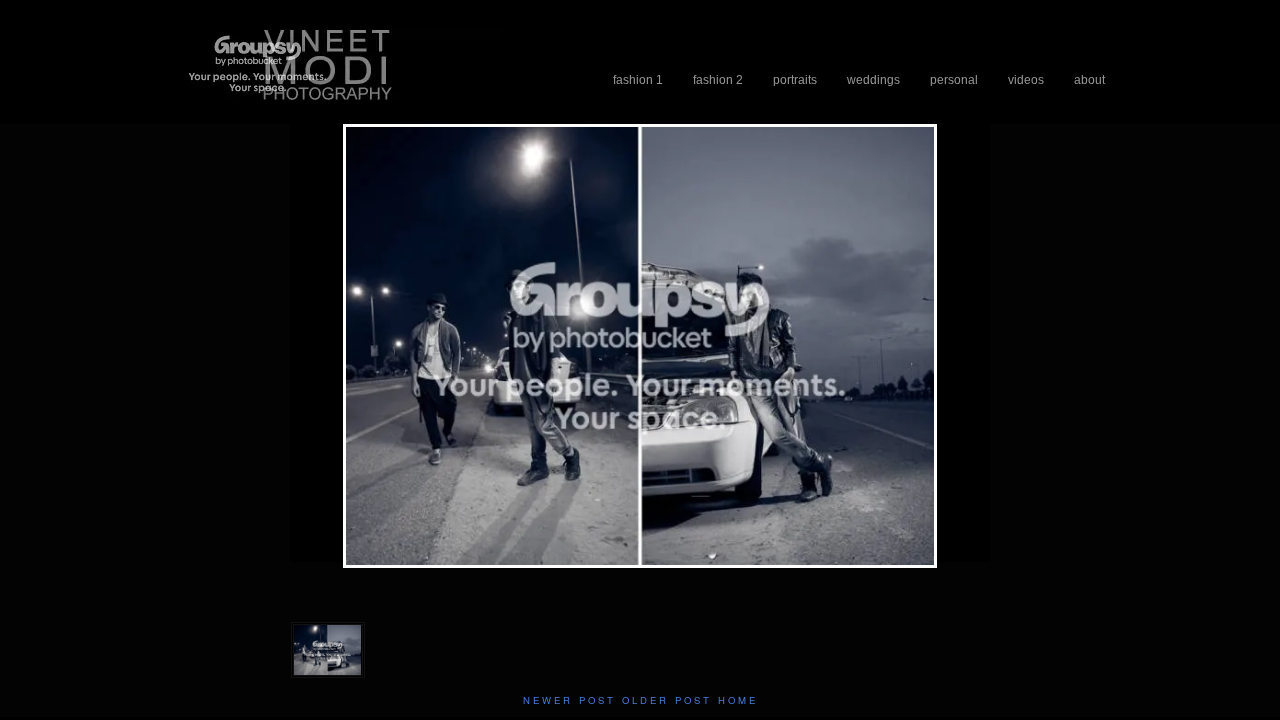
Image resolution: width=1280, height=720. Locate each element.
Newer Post (569, 700)
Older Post (667, 700)
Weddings (873, 80)
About (1089, 80)
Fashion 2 (718, 80)
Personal (954, 80)
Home (738, 700)
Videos (1026, 80)
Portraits (795, 80)
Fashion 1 (638, 80)
